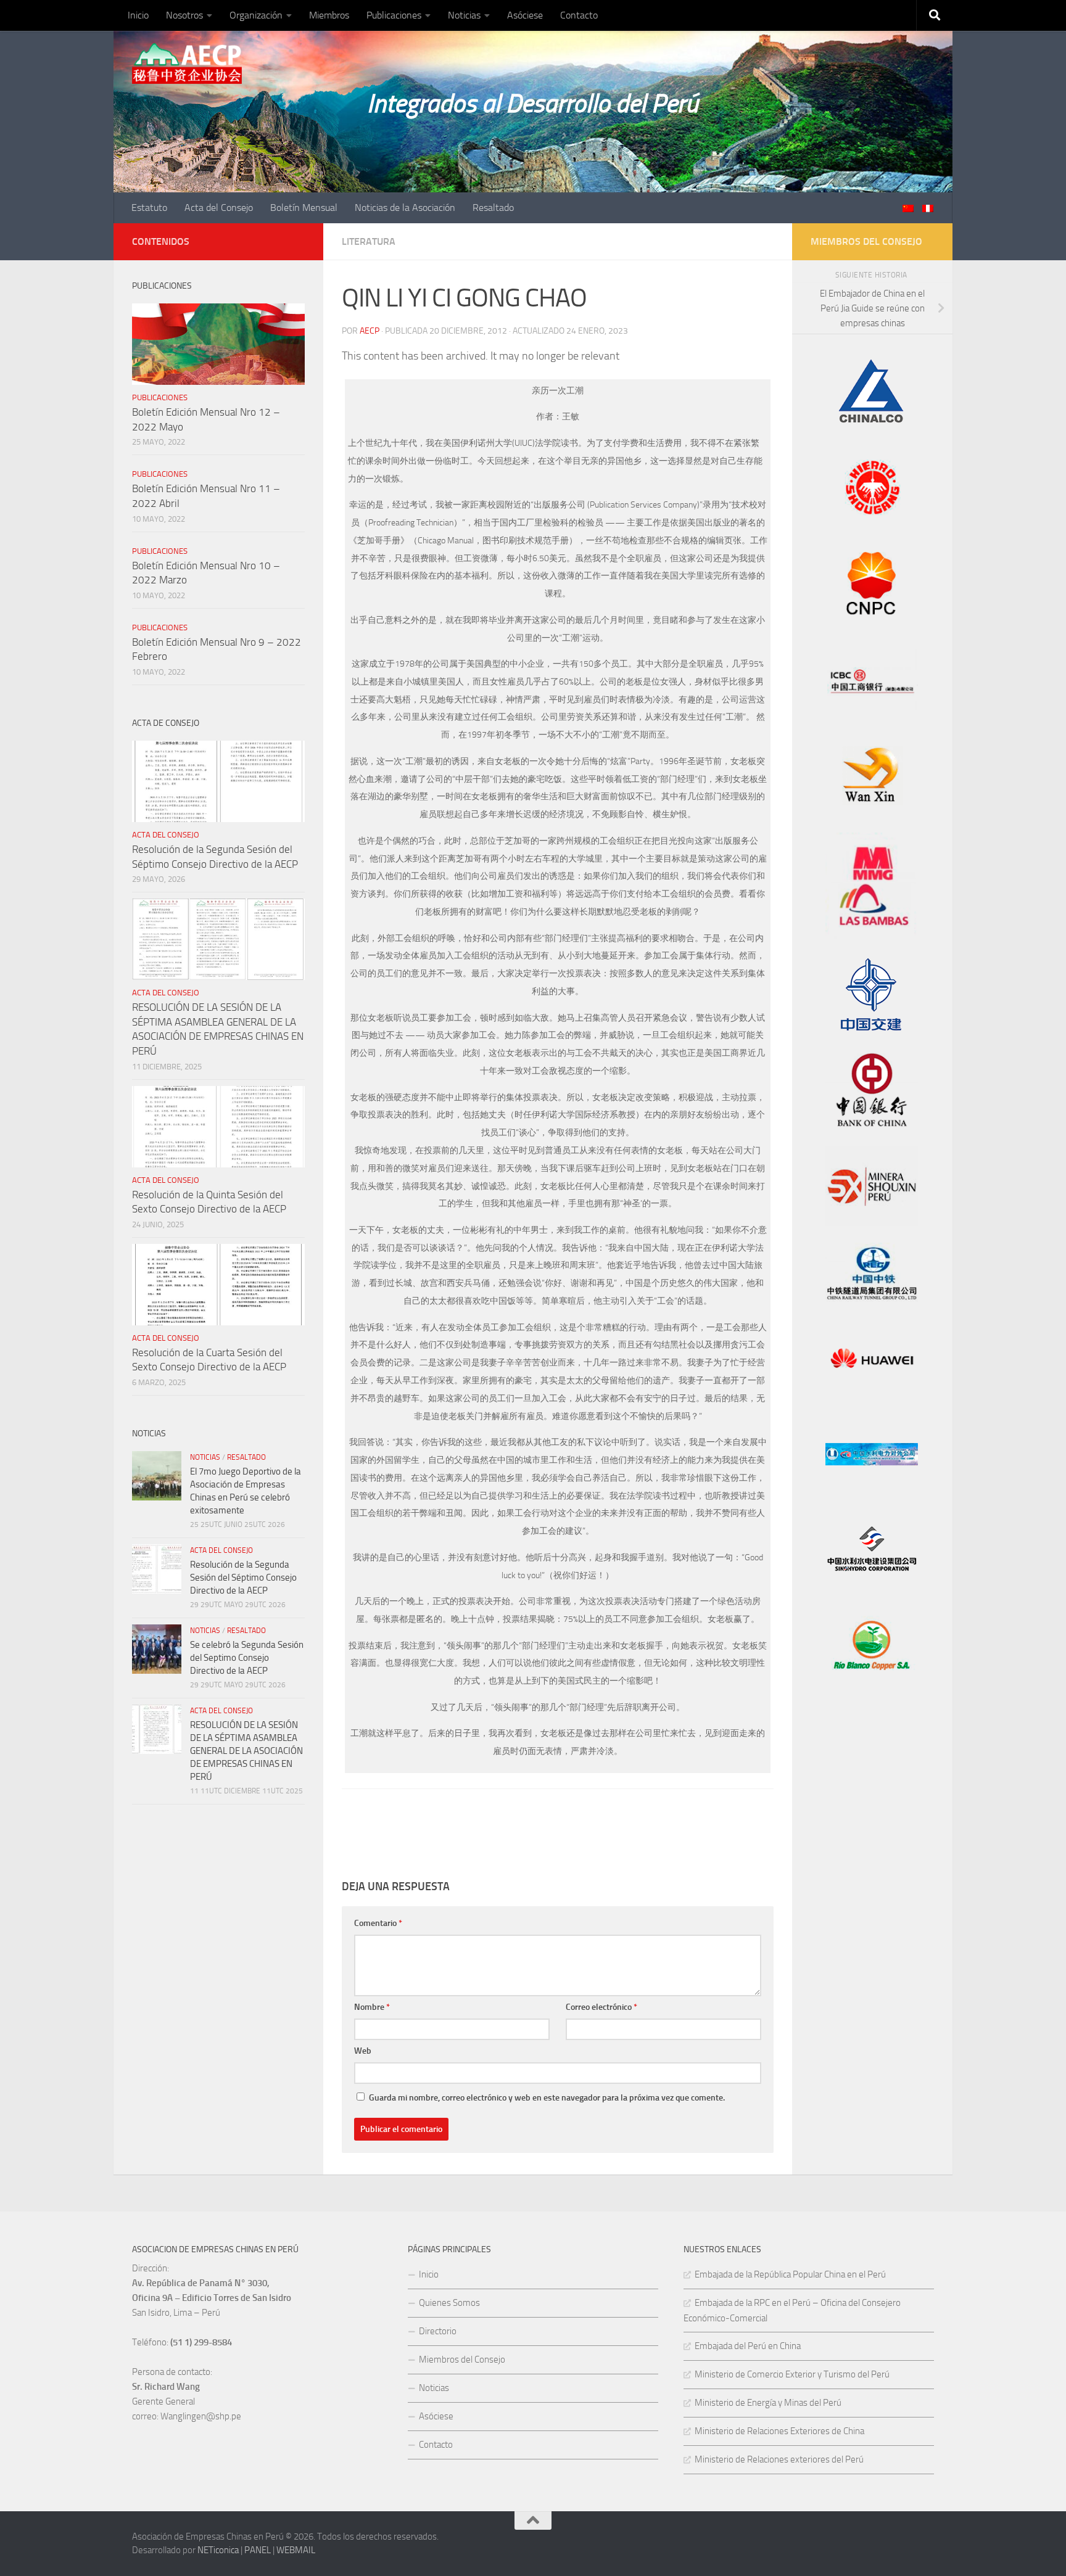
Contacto (579, 15)
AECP (370, 331)
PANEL (258, 2550)
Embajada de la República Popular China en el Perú (790, 2274)
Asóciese (525, 15)
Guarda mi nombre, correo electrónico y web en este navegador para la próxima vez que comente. (547, 2098)
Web (363, 2051)
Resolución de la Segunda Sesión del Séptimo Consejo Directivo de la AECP (243, 1578)
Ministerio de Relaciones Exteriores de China (779, 2431)
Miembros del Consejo (462, 2360)
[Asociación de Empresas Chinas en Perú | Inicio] (187, 64)
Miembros (329, 15)
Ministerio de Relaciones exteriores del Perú (779, 2459)
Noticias (464, 15)
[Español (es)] (928, 209)
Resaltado (493, 208)
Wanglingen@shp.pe (201, 2416)
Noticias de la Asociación (405, 208)
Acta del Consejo (219, 208)
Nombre (372, 2007)
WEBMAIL (296, 2550)
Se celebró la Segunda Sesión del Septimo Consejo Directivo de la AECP (247, 1658)
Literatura (369, 241)
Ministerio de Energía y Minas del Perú (768, 2403)
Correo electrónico (601, 2007)
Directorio (438, 2331)
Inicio (138, 15)
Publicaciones (394, 15)
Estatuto (149, 208)
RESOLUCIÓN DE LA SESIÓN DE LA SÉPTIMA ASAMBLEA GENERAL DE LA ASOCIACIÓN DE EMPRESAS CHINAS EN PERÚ (246, 1751)
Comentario (378, 1923)
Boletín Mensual (304, 208)
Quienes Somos (449, 2303)
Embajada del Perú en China (748, 2346)
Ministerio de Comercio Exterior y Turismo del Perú (792, 2374)
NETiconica (218, 2550)
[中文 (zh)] (908, 209)
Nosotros (184, 15)
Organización (256, 15)
